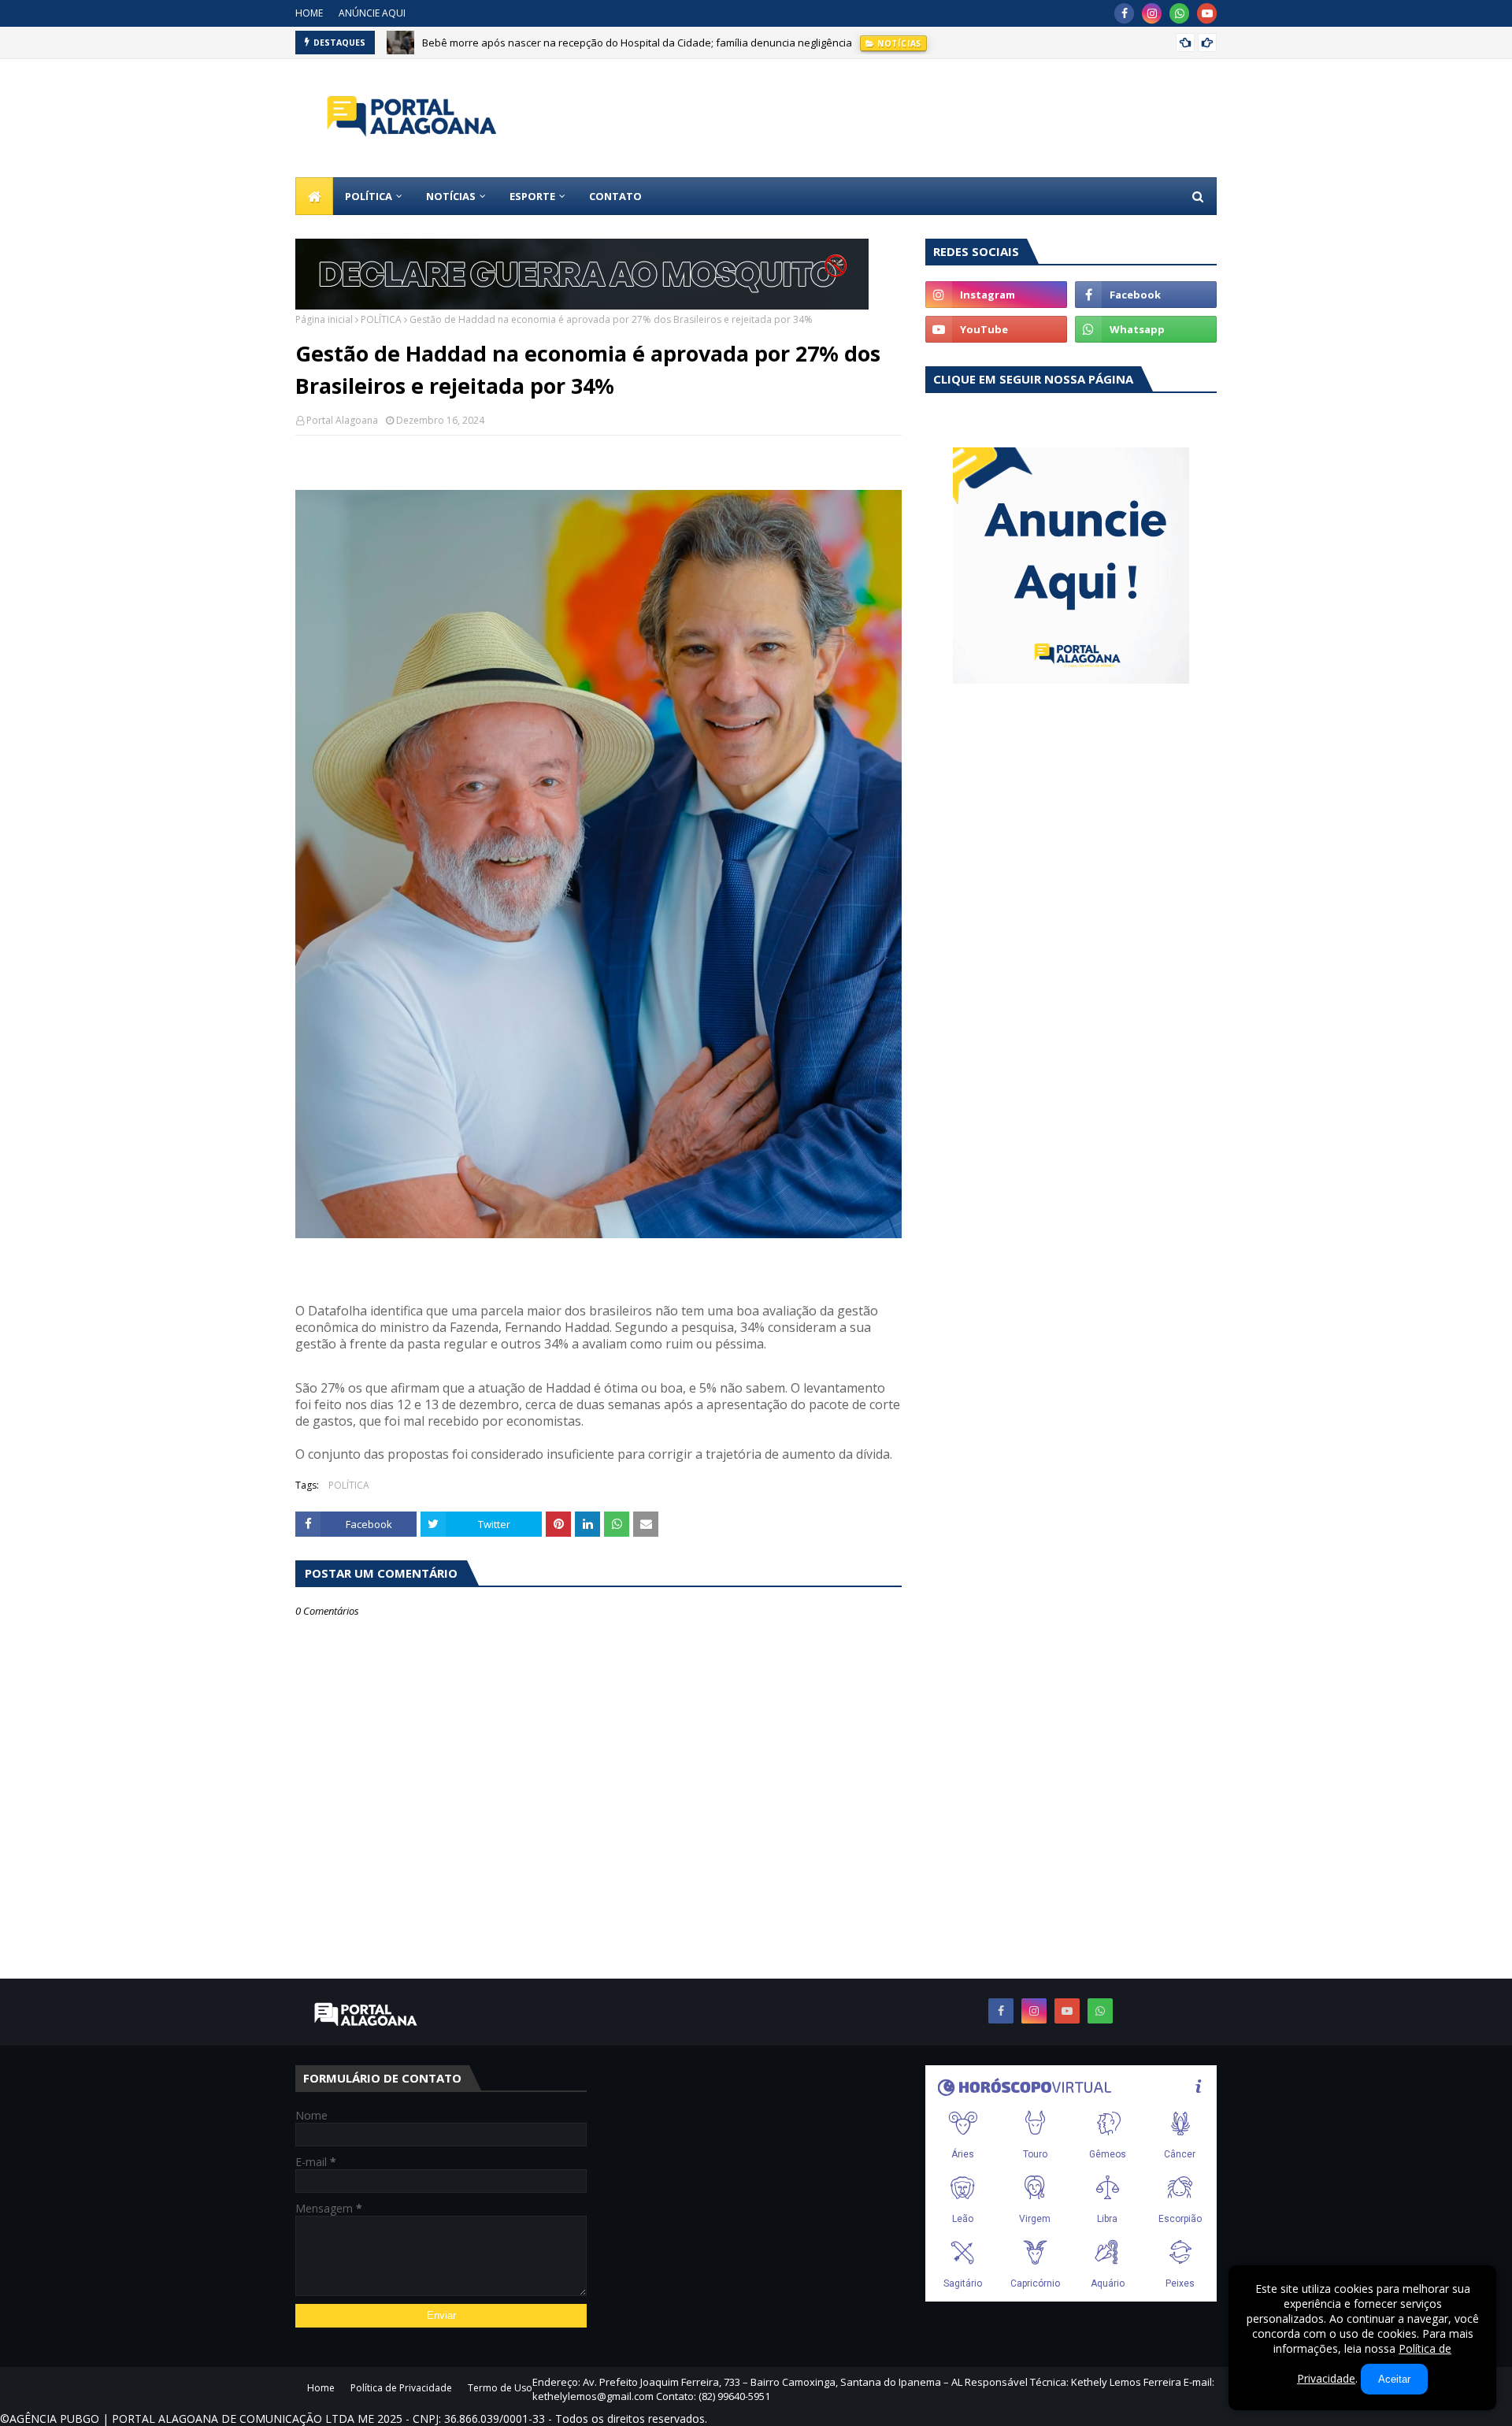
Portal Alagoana (342, 420)
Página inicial (324, 319)
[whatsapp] (1179, 13)
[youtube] (1207, 13)
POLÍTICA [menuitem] (369, 196)
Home (321, 2388)
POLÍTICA (381, 319)
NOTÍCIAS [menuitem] (451, 196)
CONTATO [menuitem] (615, 196)
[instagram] (1152, 13)
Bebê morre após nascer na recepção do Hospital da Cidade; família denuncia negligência (637, 43)
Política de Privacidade (401, 2388)
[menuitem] (314, 196)
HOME (309, 13)
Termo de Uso (500, 2388)
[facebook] (1124, 13)
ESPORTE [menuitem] (532, 196)
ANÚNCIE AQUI (372, 13)
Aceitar (1394, 2379)
